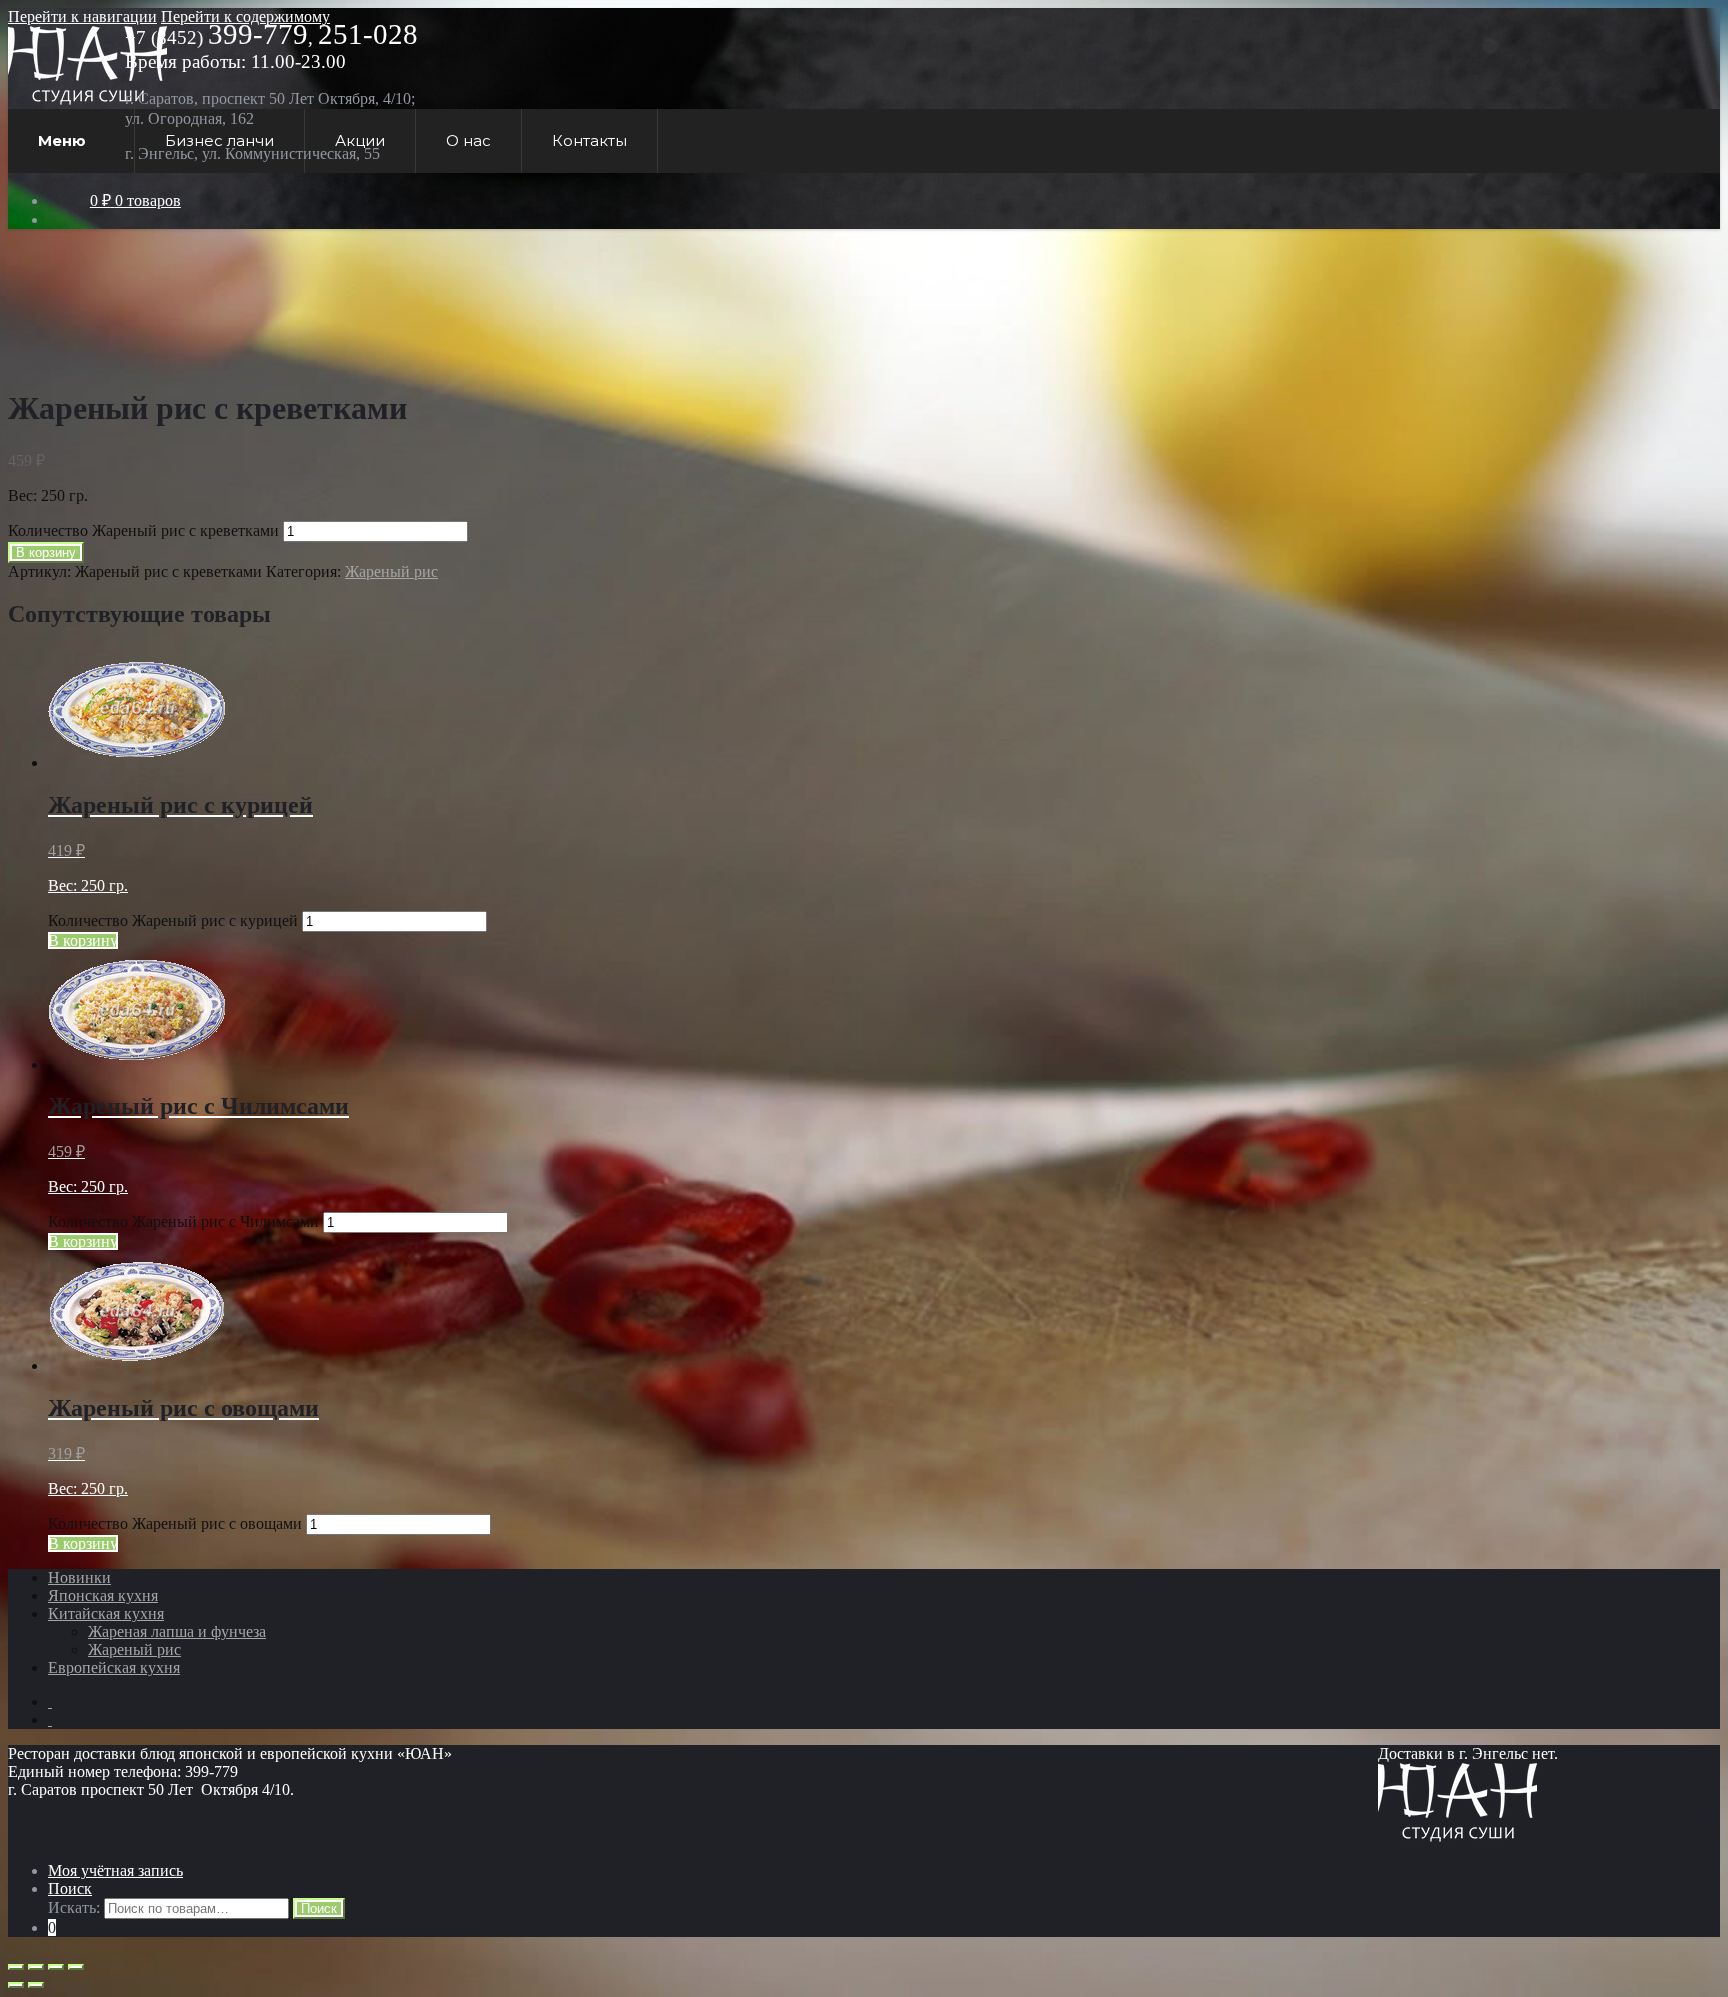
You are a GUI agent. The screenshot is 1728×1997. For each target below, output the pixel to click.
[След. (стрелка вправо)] (36, 1985)
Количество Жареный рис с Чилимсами (183, 1221)
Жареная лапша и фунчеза (177, 1631)
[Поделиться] (36, 1967)
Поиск (70, 1888)
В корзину (46, 552)
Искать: (74, 1907)
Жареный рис (391, 571)
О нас (468, 140)
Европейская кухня (114, 1667)
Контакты (589, 140)
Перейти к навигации (82, 16)
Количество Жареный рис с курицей (173, 920)
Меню (62, 140)
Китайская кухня (106, 1613)
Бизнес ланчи (219, 140)
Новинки (79, 1577)
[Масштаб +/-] (76, 1967)
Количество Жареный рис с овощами (175, 1523)
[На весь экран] (56, 1967)
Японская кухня (103, 1595)
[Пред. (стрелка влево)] (16, 1985)
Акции (360, 140)
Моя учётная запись (115, 1870)
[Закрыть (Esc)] (16, 1967)
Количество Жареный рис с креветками (143, 530)
